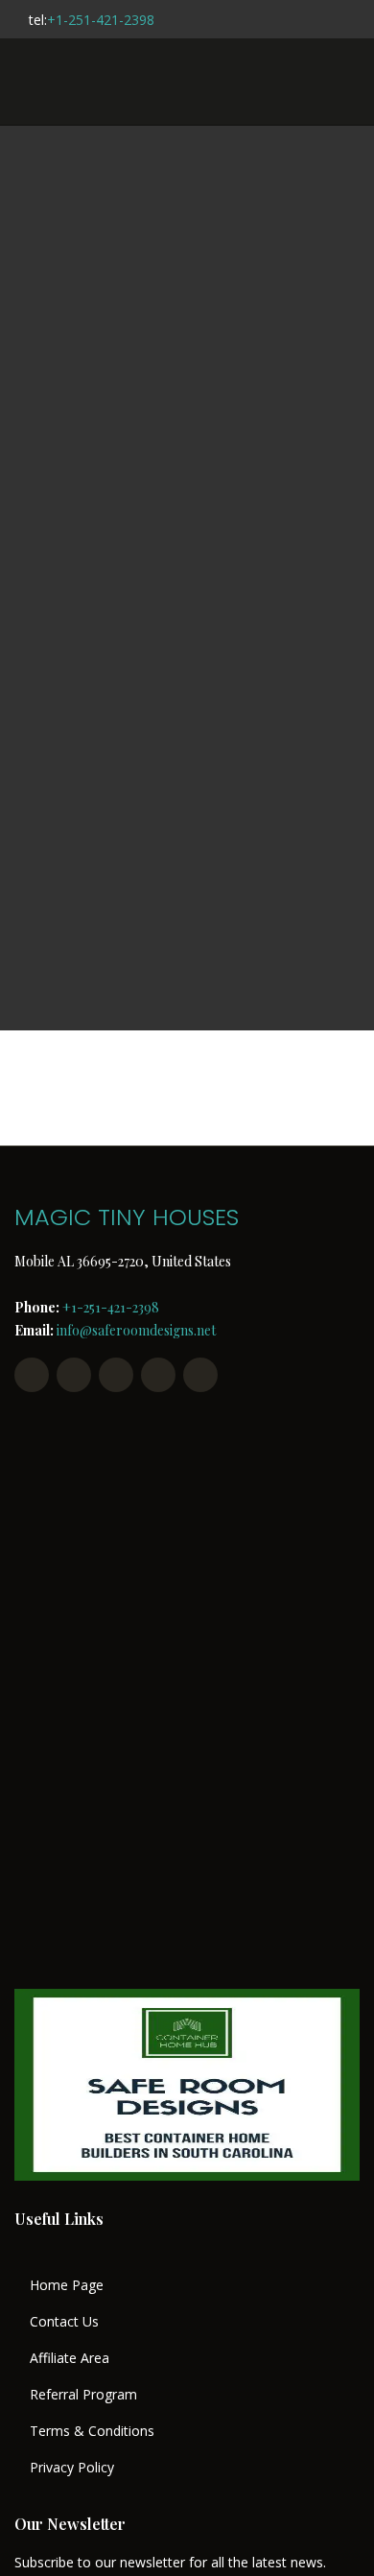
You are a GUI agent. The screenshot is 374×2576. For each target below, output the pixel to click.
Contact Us (64, 2322)
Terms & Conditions (92, 2431)
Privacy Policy (72, 2468)
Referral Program (83, 2395)
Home (187, 581)
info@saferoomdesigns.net (136, 1330)
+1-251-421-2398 (101, 20)
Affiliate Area (70, 2358)
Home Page (67, 2285)
